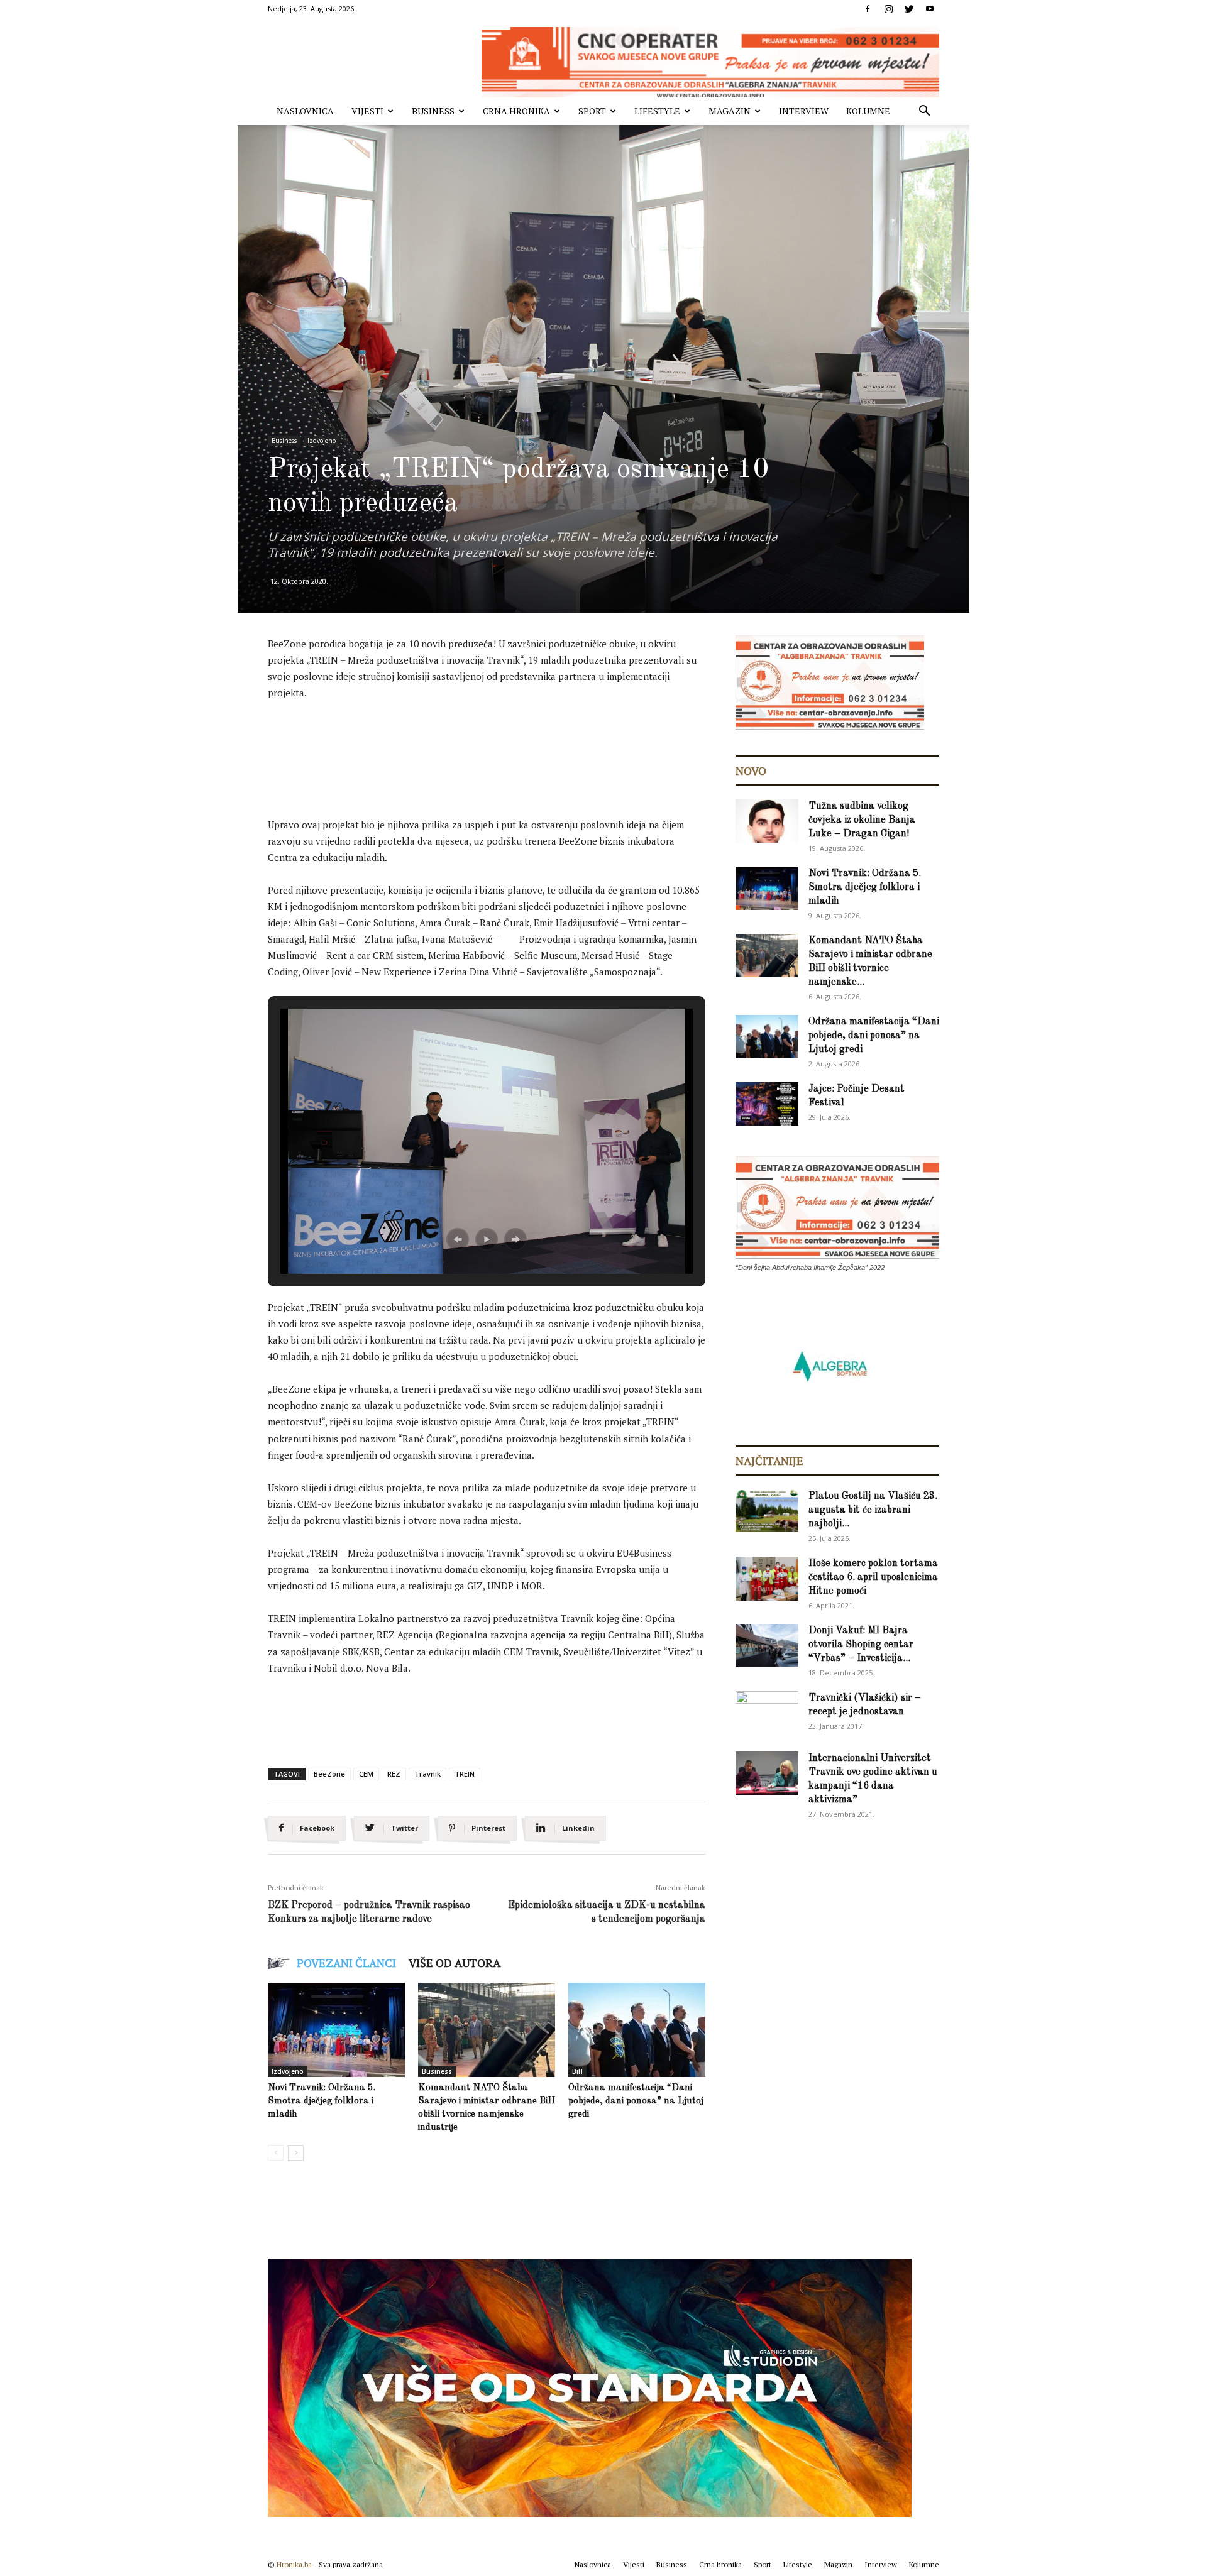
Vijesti (367, 111)
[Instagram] (888, 9)
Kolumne (868, 111)
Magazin (730, 111)
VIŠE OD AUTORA (455, 1963)
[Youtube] (930, 9)
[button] (924, 112)
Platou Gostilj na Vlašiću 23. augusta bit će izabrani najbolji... (873, 1510)
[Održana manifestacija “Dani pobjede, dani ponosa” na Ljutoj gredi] (637, 2030)
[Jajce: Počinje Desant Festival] (767, 1104)
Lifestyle (657, 111)
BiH (577, 2071)
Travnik (427, 1774)
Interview (804, 111)
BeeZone (329, 1774)
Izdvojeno (322, 441)
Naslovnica (305, 111)
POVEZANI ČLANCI (346, 1963)
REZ (394, 1774)
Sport (592, 111)
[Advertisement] (497, 745)
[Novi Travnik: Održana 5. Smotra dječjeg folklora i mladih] (336, 2030)
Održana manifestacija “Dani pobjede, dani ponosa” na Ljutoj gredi (636, 2101)
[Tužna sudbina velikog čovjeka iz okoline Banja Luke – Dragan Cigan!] (767, 821)
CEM (366, 1774)
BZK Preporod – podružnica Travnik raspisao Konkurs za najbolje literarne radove (369, 1912)
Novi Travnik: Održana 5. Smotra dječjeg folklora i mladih (322, 2101)
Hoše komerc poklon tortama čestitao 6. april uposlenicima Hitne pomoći (873, 1577)
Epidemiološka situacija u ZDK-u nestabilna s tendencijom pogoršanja (607, 1912)
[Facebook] (868, 9)
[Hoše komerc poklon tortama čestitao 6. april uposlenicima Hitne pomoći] (767, 1579)
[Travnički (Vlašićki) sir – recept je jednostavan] (767, 1711)
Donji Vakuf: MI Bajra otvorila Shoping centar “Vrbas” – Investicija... (861, 1645)
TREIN (465, 1774)
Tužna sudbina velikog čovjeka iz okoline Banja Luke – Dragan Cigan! (862, 820)
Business (433, 111)
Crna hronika (516, 111)
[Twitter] (909, 9)
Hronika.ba (294, 2564)
